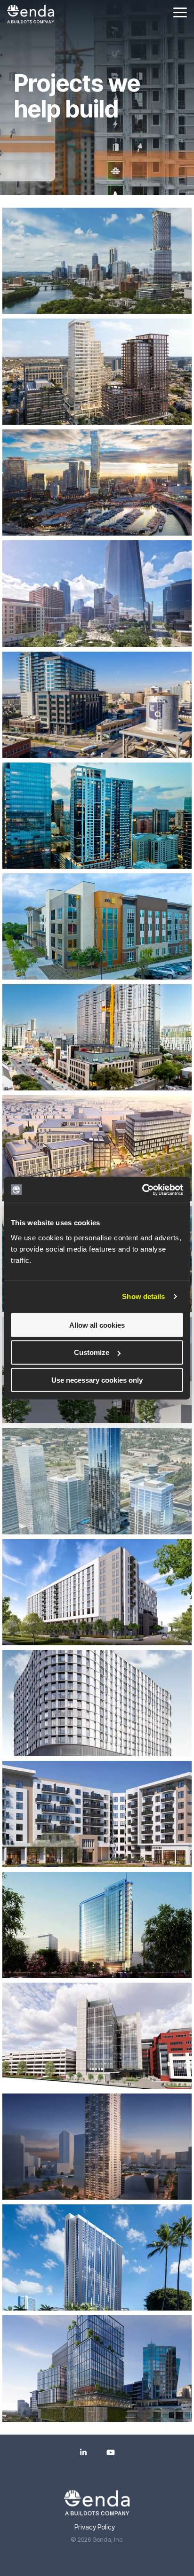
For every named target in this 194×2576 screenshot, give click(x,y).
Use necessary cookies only (97, 1380)
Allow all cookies (97, 1325)
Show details (143, 1296)
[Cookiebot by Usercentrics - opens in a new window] (142, 1190)
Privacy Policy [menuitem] (95, 2527)
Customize (92, 1352)
